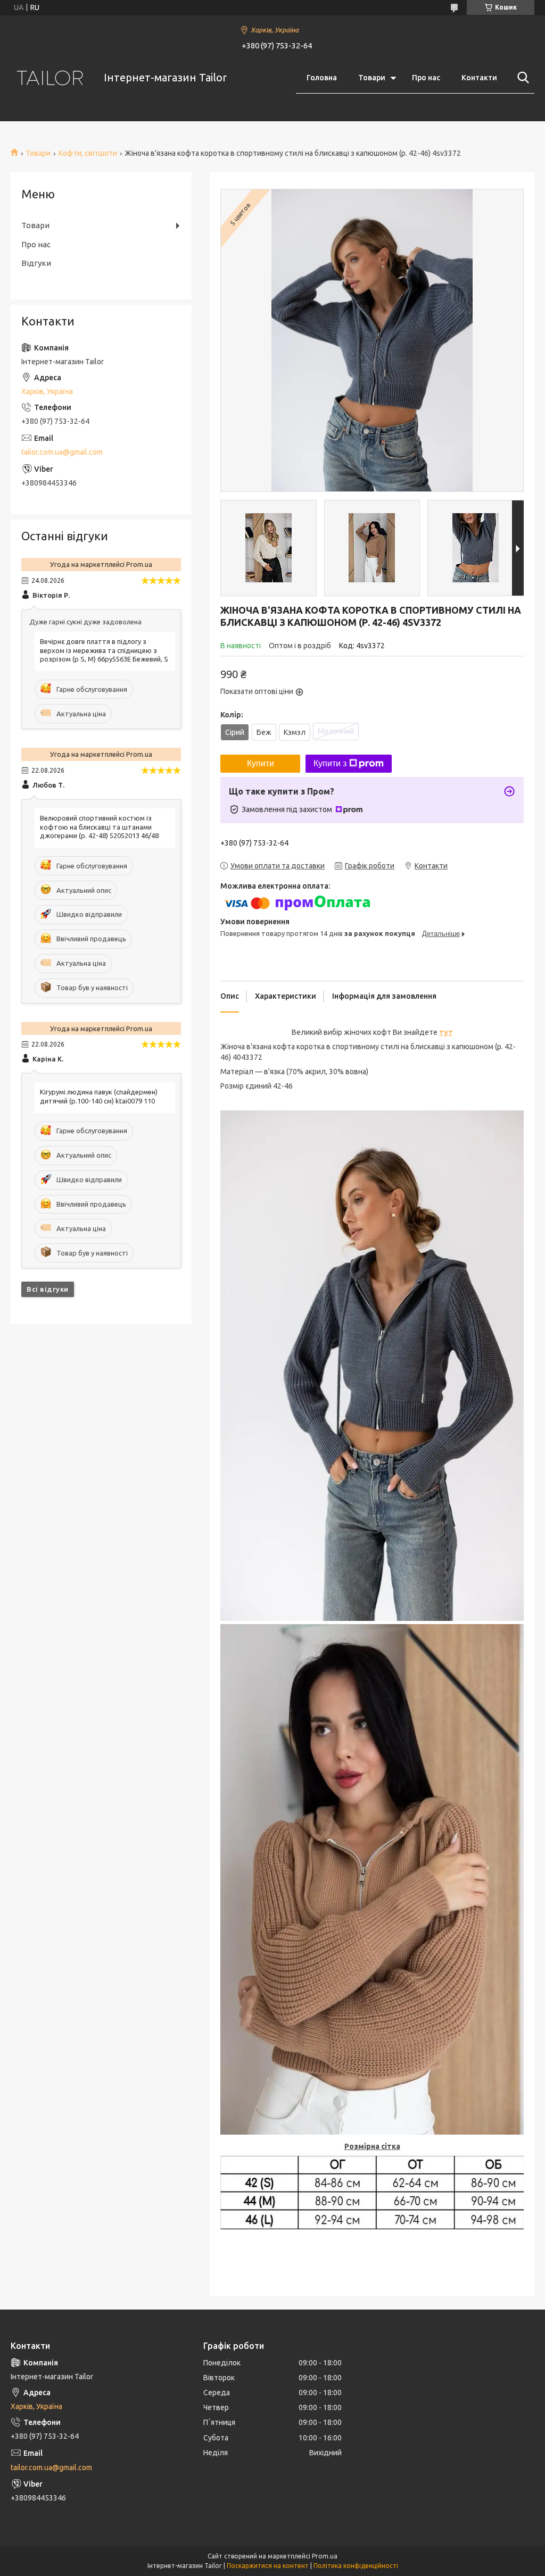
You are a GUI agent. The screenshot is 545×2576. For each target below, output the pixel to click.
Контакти (479, 78)
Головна (322, 78)
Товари (372, 78)
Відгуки (36, 263)
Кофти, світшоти (88, 153)
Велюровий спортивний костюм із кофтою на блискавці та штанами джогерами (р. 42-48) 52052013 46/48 (99, 827)
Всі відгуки (48, 1289)
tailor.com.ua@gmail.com (62, 452)
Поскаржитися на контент (268, 2566)
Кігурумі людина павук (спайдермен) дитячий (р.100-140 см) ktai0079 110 (99, 1096)
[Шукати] (521, 78)
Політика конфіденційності (356, 2566)
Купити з (330, 763)
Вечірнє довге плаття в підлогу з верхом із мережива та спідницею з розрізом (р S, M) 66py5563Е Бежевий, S (104, 650)
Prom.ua (325, 2556)
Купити (261, 763)
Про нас (426, 78)
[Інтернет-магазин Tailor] (51, 78)
